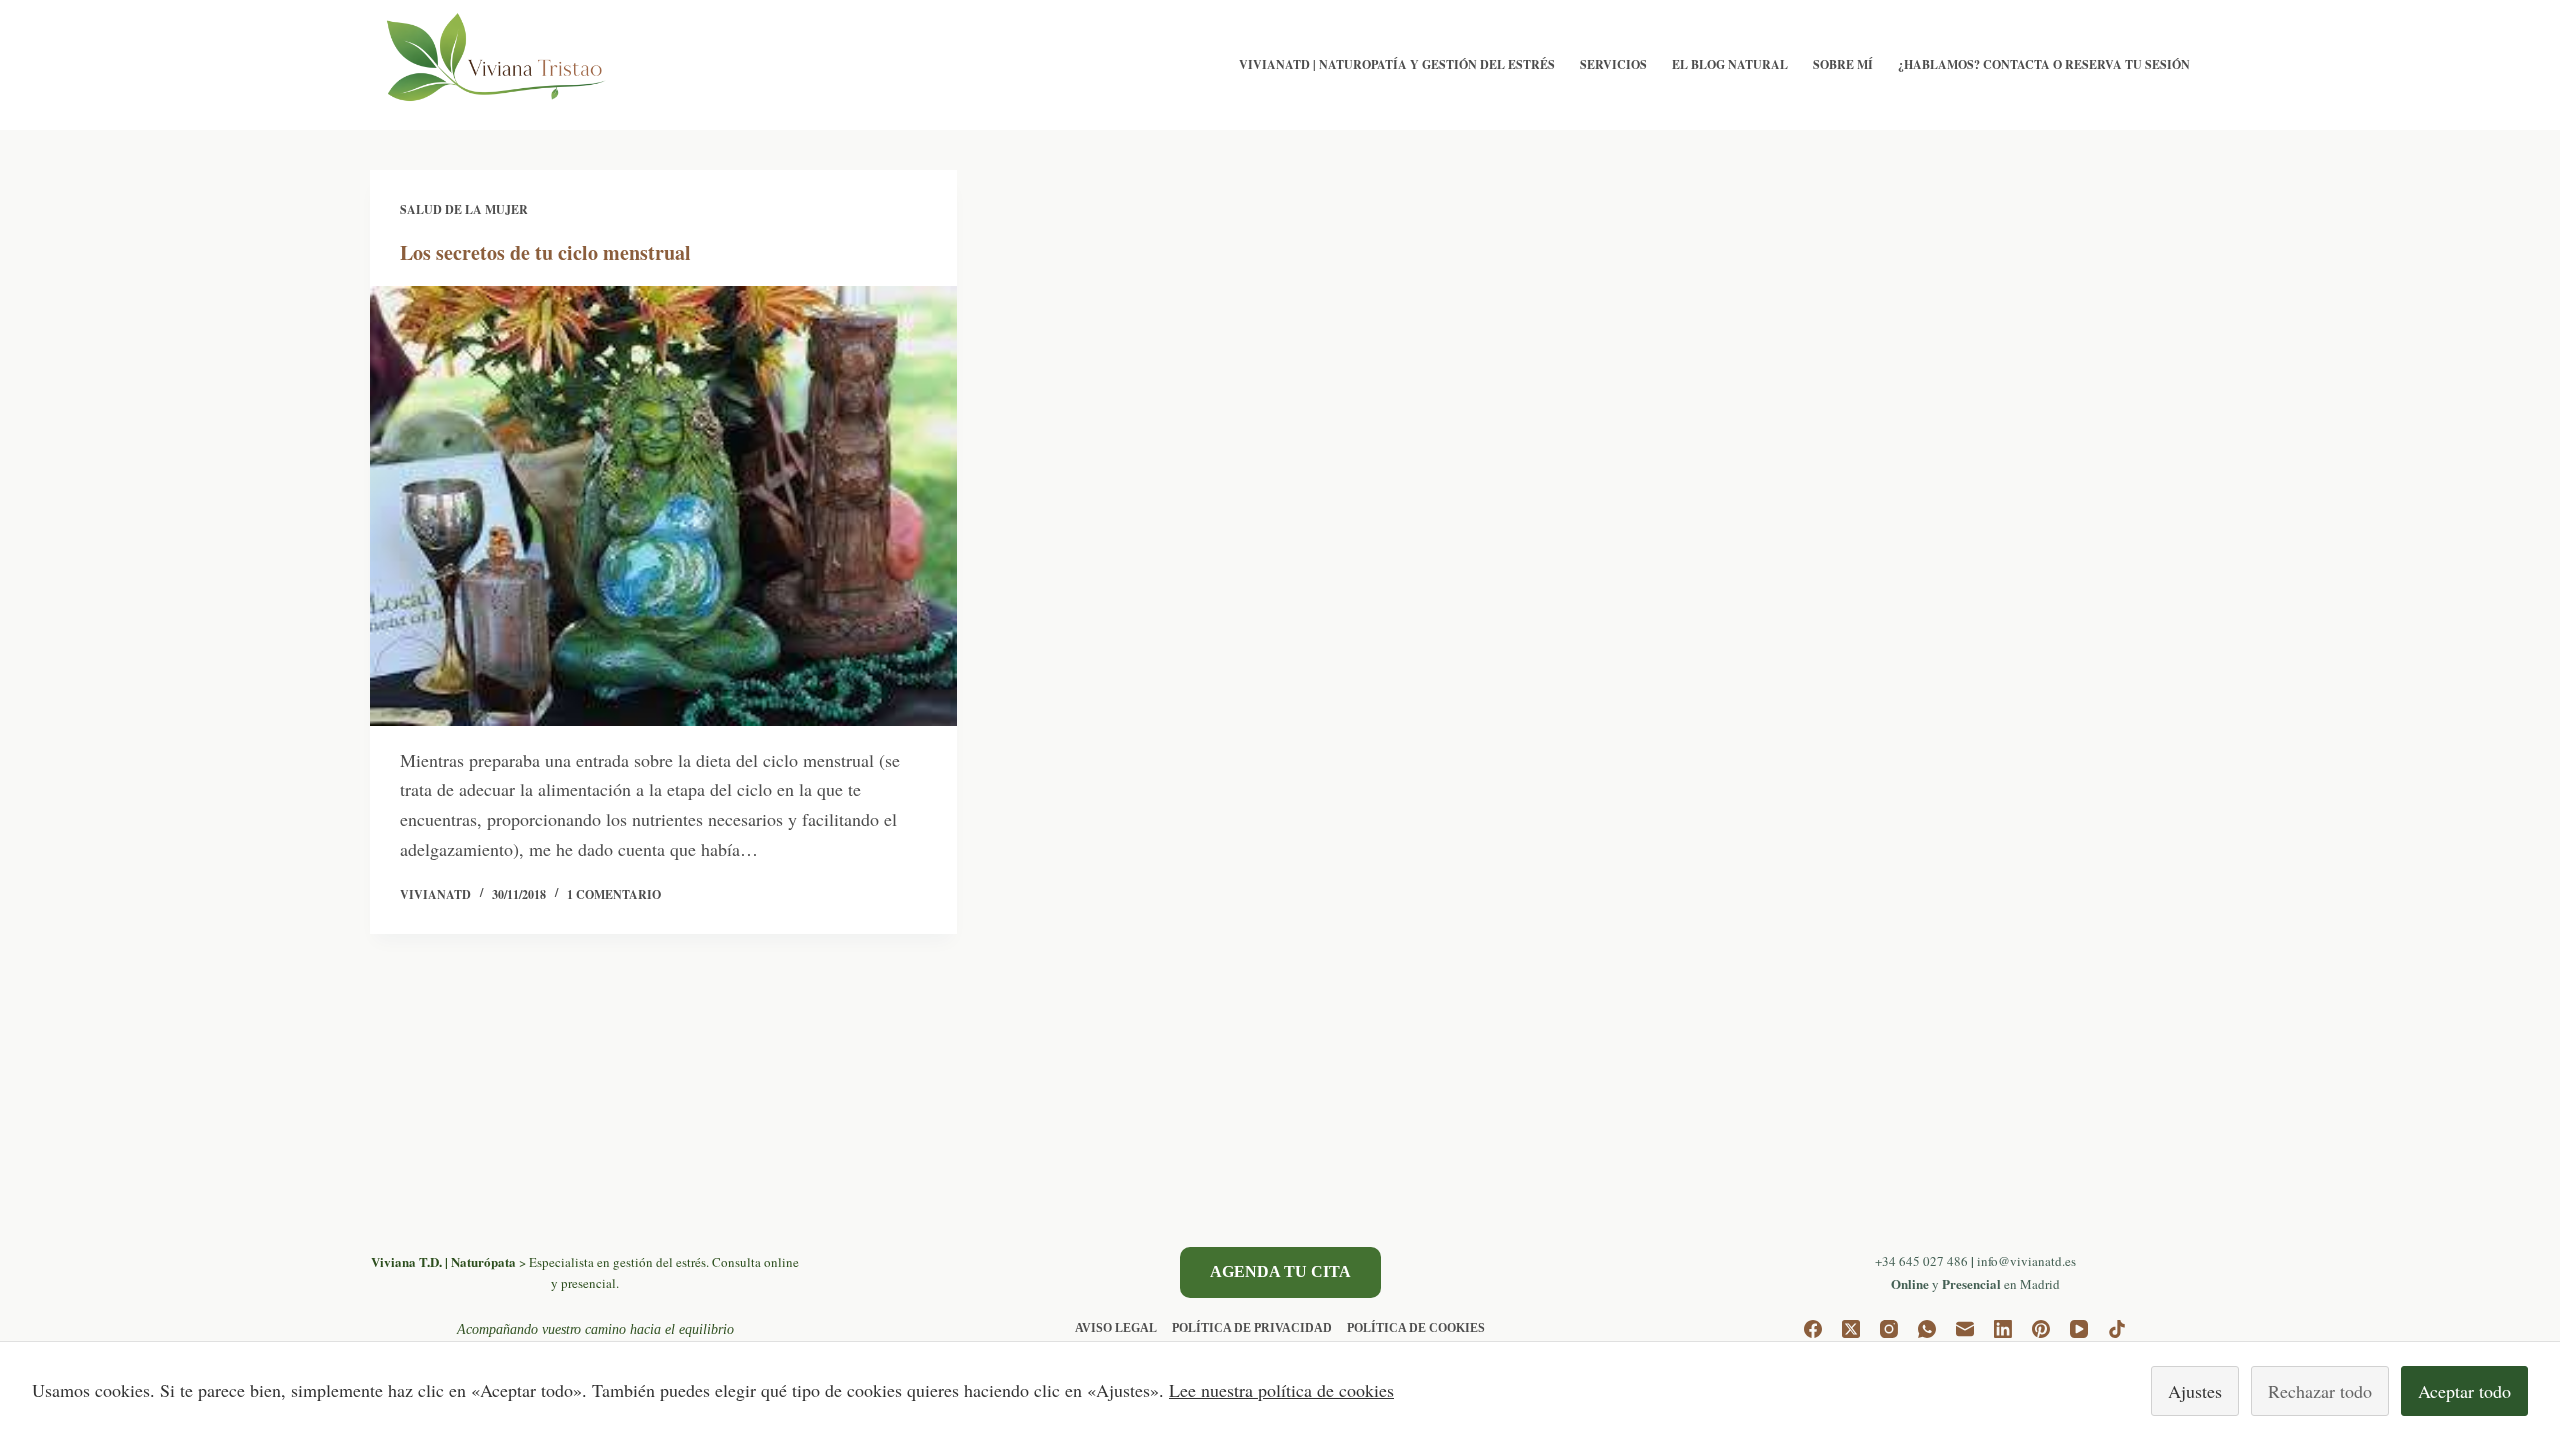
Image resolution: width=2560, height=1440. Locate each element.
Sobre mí (1843, 64)
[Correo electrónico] (1965, 1329)
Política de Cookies (1416, 1328)
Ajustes (2195, 1391)
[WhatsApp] (1927, 1329)
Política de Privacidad (1252, 1328)
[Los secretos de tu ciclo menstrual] (663, 506)
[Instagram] (1889, 1329)
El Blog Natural (1730, 64)
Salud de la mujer (464, 209)
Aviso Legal (1116, 1328)
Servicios (1613, 64)
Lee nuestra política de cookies (1281, 1390)
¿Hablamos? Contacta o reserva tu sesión (2044, 64)
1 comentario (614, 894)
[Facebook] (1813, 1329)
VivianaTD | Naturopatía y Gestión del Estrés (1397, 64)
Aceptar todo (2464, 1391)
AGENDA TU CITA (1280, 1271)
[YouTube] (2079, 1329)
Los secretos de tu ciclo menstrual (545, 252)
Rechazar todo (2320, 1391)
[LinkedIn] (2003, 1329)
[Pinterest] (2041, 1329)
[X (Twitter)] (1851, 1329)
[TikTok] (2117, 1329)
